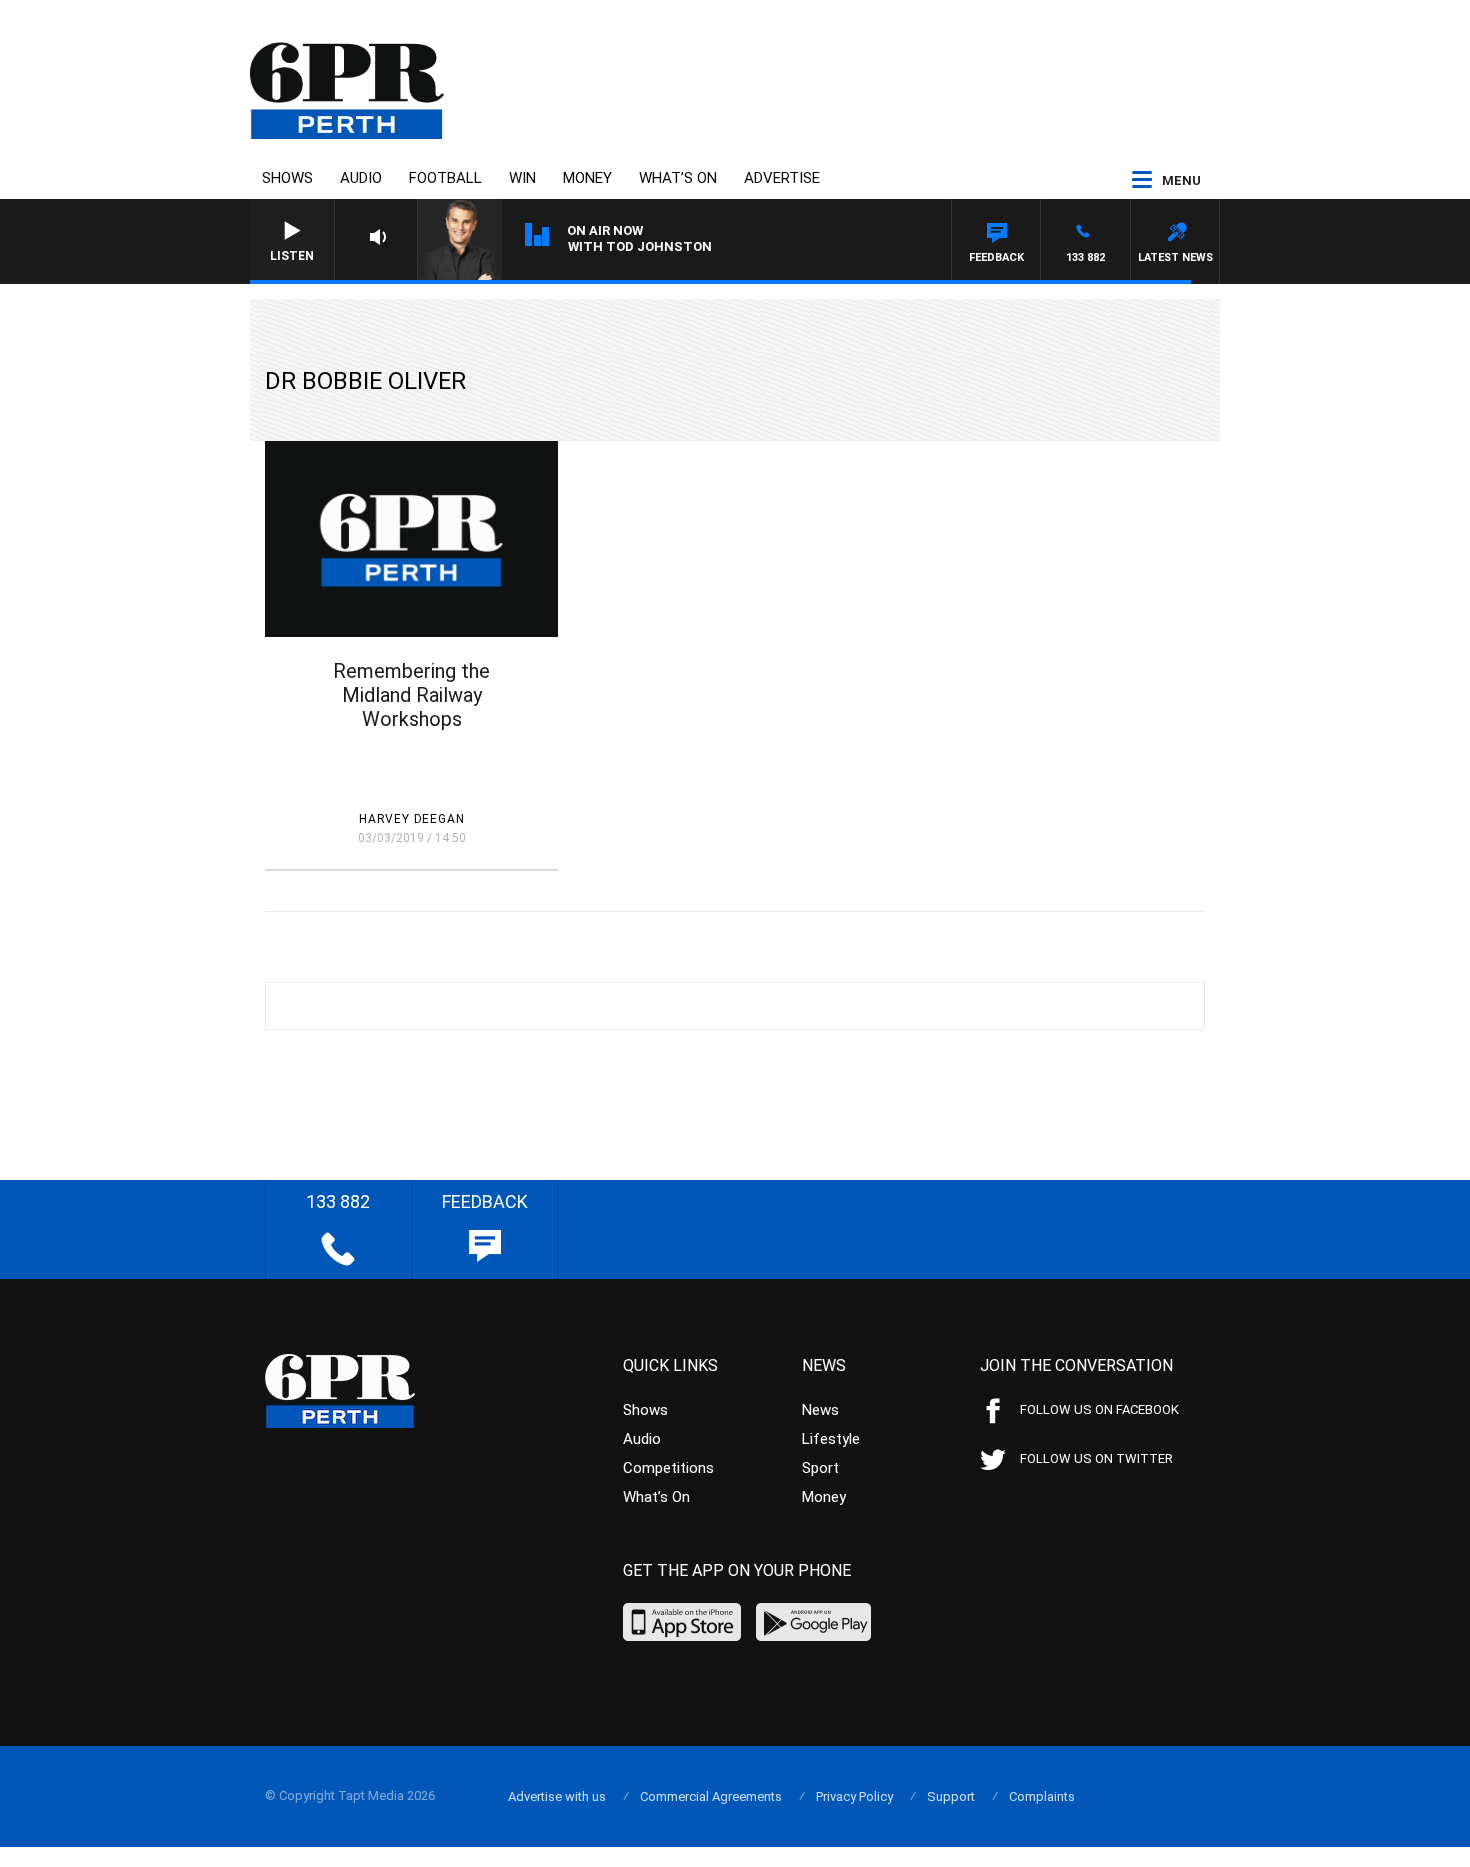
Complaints (1042, 1796)
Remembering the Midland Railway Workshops (411, 695)
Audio (361, 178)
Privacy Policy (854, 1796)
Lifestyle (831, 1439)
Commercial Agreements (711, 1796)
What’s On (678, 178)
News (820, 1410)
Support (951, 1796)
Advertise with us (557, 1796)
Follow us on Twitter (1096, 1458)
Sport (820, 1468)
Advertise (782, 178)
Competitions (668, 1468)
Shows (287, 178)
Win (522, 178)
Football (445, 178)
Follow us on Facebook (1099, 1409)
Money (587, 178)
